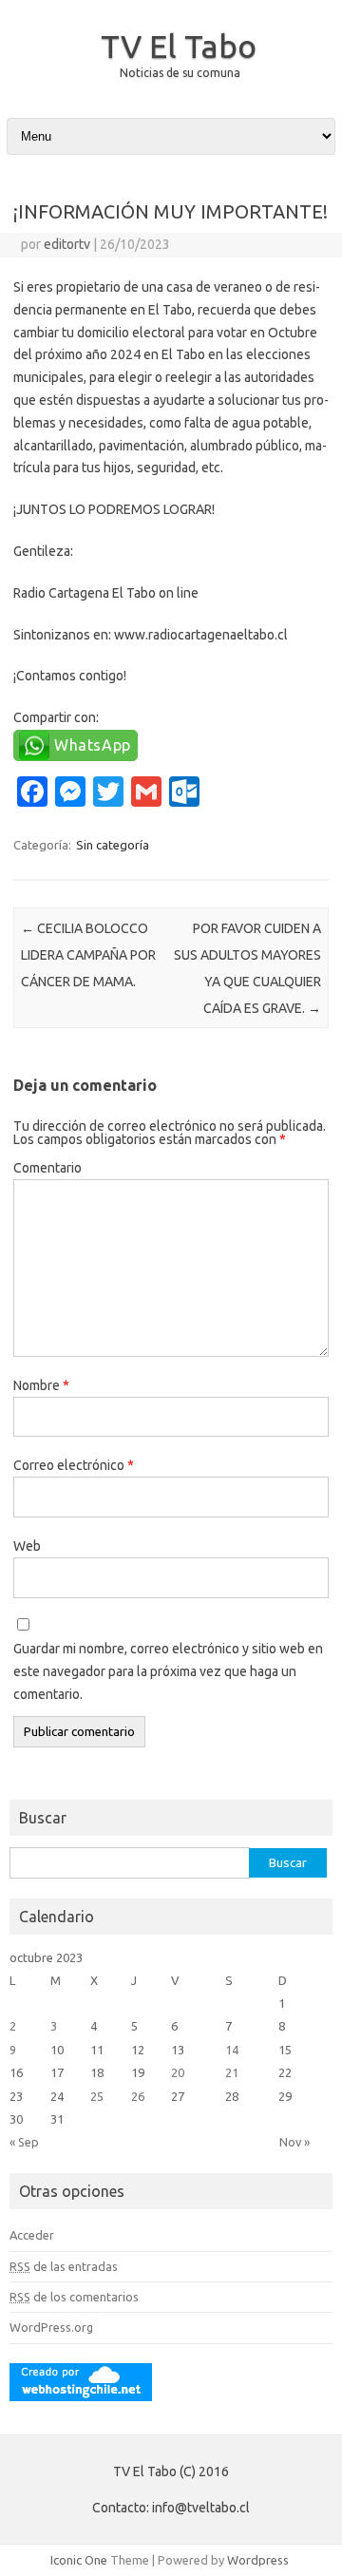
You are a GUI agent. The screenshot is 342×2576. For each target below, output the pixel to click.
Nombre (41, 1385)
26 (138, 2096)
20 (178, 2072)
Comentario (47, 1168)
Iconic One (79, 2560)
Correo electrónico (74, 1465)
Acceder (32, 2235)
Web (27, 1546)
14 (232, 2050)
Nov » (294, 2142)
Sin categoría (113, 845)
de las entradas (64, 2266)
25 (97, 2096)
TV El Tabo (179, 46)
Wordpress (258, 2560)
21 (232, 2072)
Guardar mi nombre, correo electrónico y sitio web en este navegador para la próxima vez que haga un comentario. (168, 1671)
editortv (67, 244)
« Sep (24, 2142)
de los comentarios (74, 2297)
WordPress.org (51, 2327)
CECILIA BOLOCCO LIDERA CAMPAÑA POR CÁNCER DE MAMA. (88, 955)
